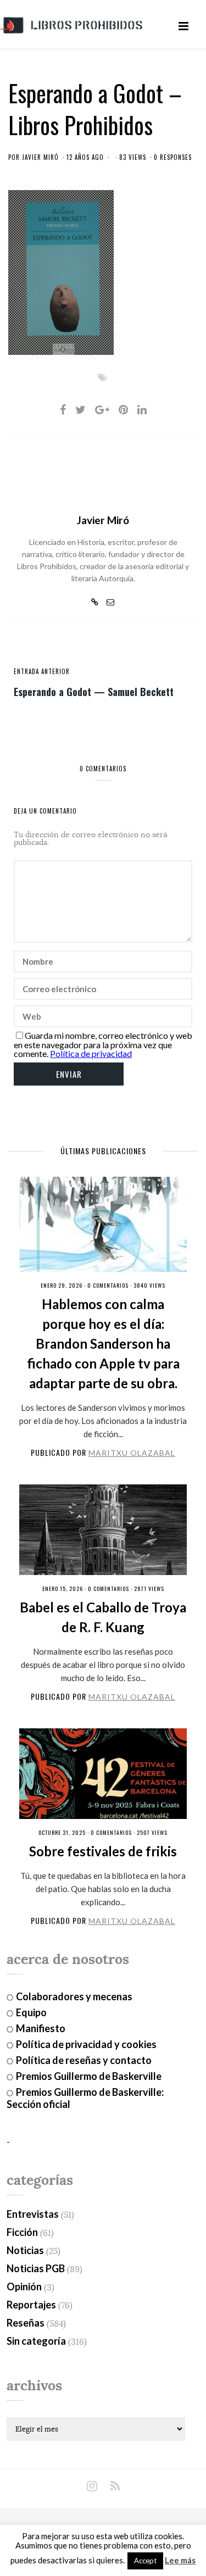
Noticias (25, 2250)
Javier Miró (40, 157)
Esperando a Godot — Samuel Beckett (94, 691)
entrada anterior (42, 671)
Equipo (31, 2012)
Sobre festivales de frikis (103, 1851)
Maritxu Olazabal (132, 1453)
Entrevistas (33, 2214)
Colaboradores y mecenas (74, 1996)
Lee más (180, 2560)
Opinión (24, 2286)
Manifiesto (41, 2028)
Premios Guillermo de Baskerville (89, 2076)
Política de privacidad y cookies (86, 2044)
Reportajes (31, 2305)
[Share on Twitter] (80, 409)
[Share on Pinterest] (123, 409)
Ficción (22, 2232)
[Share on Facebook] (63, 409)
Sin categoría (36, 2341)
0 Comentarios (108, 1285)
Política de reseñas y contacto (84, 2060)
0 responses (173, 157)
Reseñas (26, 2323)
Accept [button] (145, 2561)
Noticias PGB (36, 2268)
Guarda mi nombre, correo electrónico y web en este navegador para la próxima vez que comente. (103, 1044)
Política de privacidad (91, 1053)
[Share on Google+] (102, 409)
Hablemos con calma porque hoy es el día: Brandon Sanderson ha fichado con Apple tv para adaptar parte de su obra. (103, 1343)
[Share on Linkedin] (142, 409)
